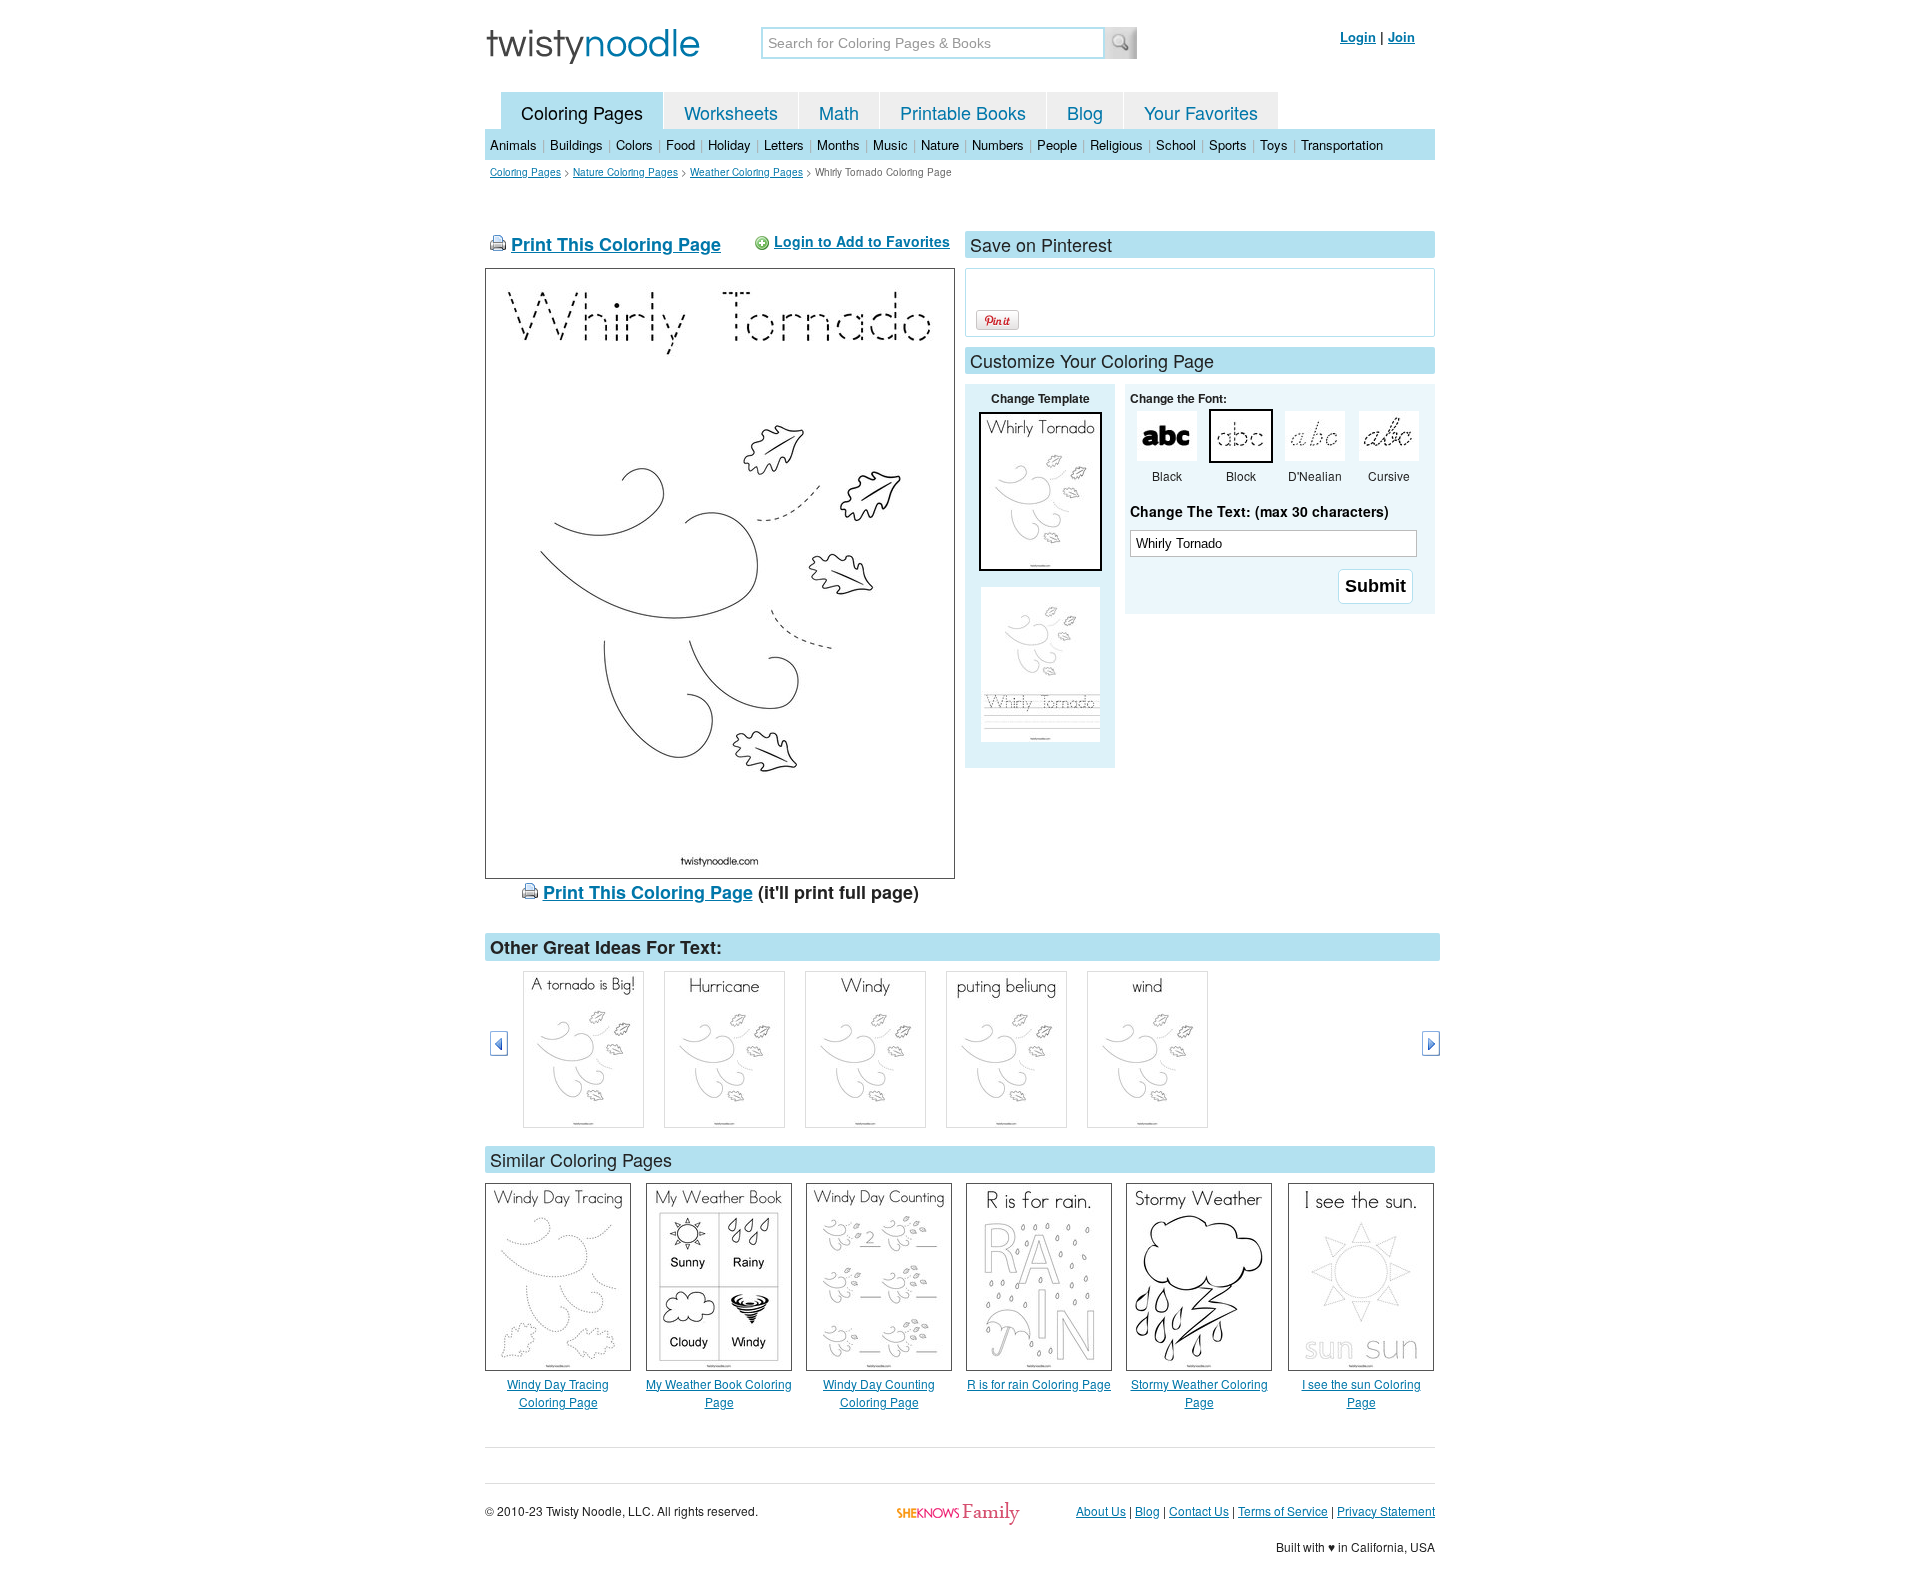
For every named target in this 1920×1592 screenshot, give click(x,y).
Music (890, 144)
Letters (784, 144)
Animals (513, 144)
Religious (1116, 144)
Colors (634, 144)
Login (1358, 36)
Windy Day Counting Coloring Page (879, 1392)
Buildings (576, 144)
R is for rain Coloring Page (1039, 1383)
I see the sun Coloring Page (1361, 1392)
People (1057, 144)
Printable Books (963, 112)
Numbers (998, 144)
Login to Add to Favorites (862, 241)
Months (838, 144)
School (1176, 144)
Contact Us (1199, 1510)
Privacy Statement (1386, 1510)
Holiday (729, 144)
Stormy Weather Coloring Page (1199, 1392)
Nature (940, 144)
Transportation (1342, 144)
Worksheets (731, 112)
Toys (1274, 144)
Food (680, 144)
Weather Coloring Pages (746, 172)
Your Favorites (1201, 112)
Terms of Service (1283, 1510)
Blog (1085, 112)
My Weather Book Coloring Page (719, 1392)
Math (839, 112)
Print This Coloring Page (616, 244)
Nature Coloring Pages (625, 172)
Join (1401, 36)
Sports (1228, 144)
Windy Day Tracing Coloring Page (558, 1392)
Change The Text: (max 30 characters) (1259, 511)
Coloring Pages (582, 112)
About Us (1101, 1510)
